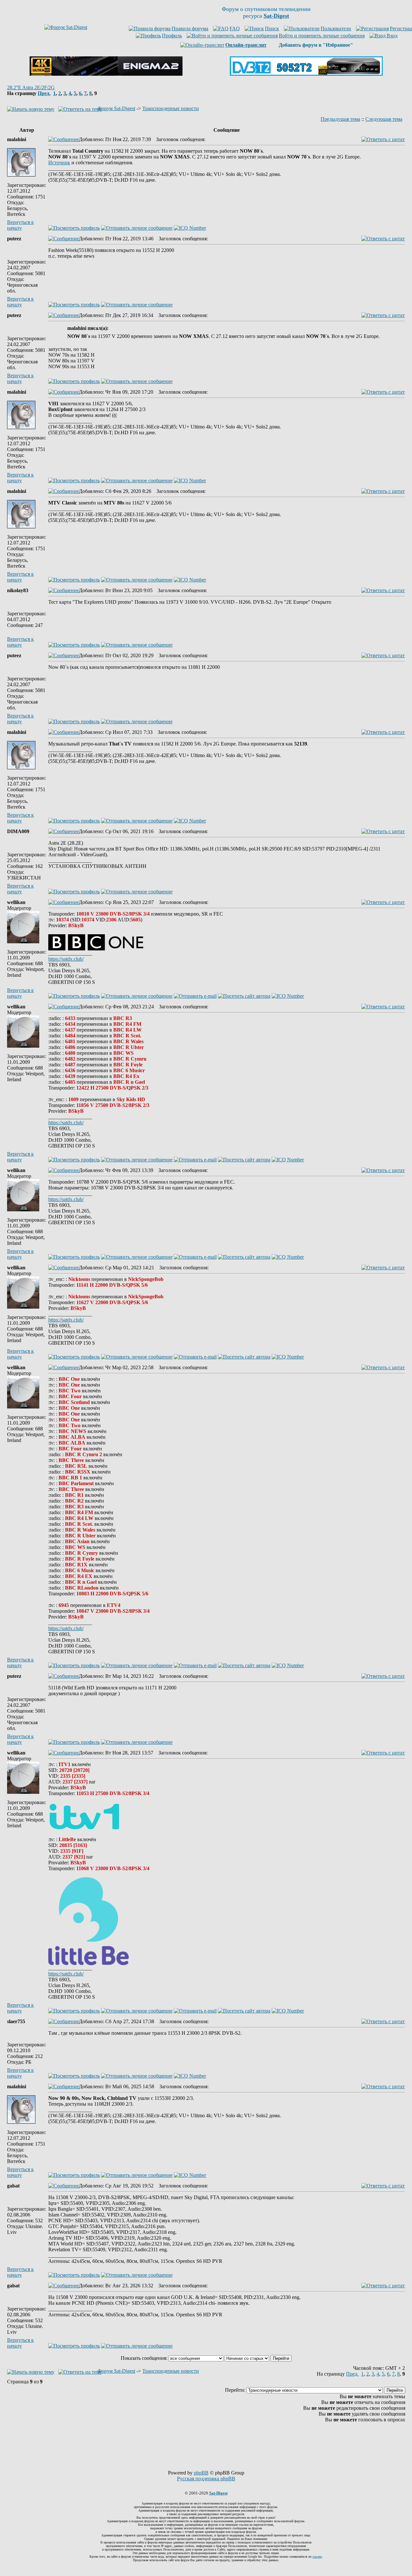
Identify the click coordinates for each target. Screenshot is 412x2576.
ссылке (317, 2557)
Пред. (44, 93)
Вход (392, 36)
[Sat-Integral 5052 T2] (306, 74)
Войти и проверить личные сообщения (322, 36)
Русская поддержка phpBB (206, 2479)
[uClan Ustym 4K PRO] (106, 74)
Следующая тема (384, 119)
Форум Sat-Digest (116, 108)
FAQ (235, 29)
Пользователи (336, 29)
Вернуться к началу (20, 225)
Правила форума (190, 29)
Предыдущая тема (340, 119)
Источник (59, 163)
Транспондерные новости (171, 108)
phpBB (201, 2473)
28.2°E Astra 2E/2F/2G (31, 87)
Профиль (172, 36)
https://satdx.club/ (66, 959)
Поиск (272, 29)
